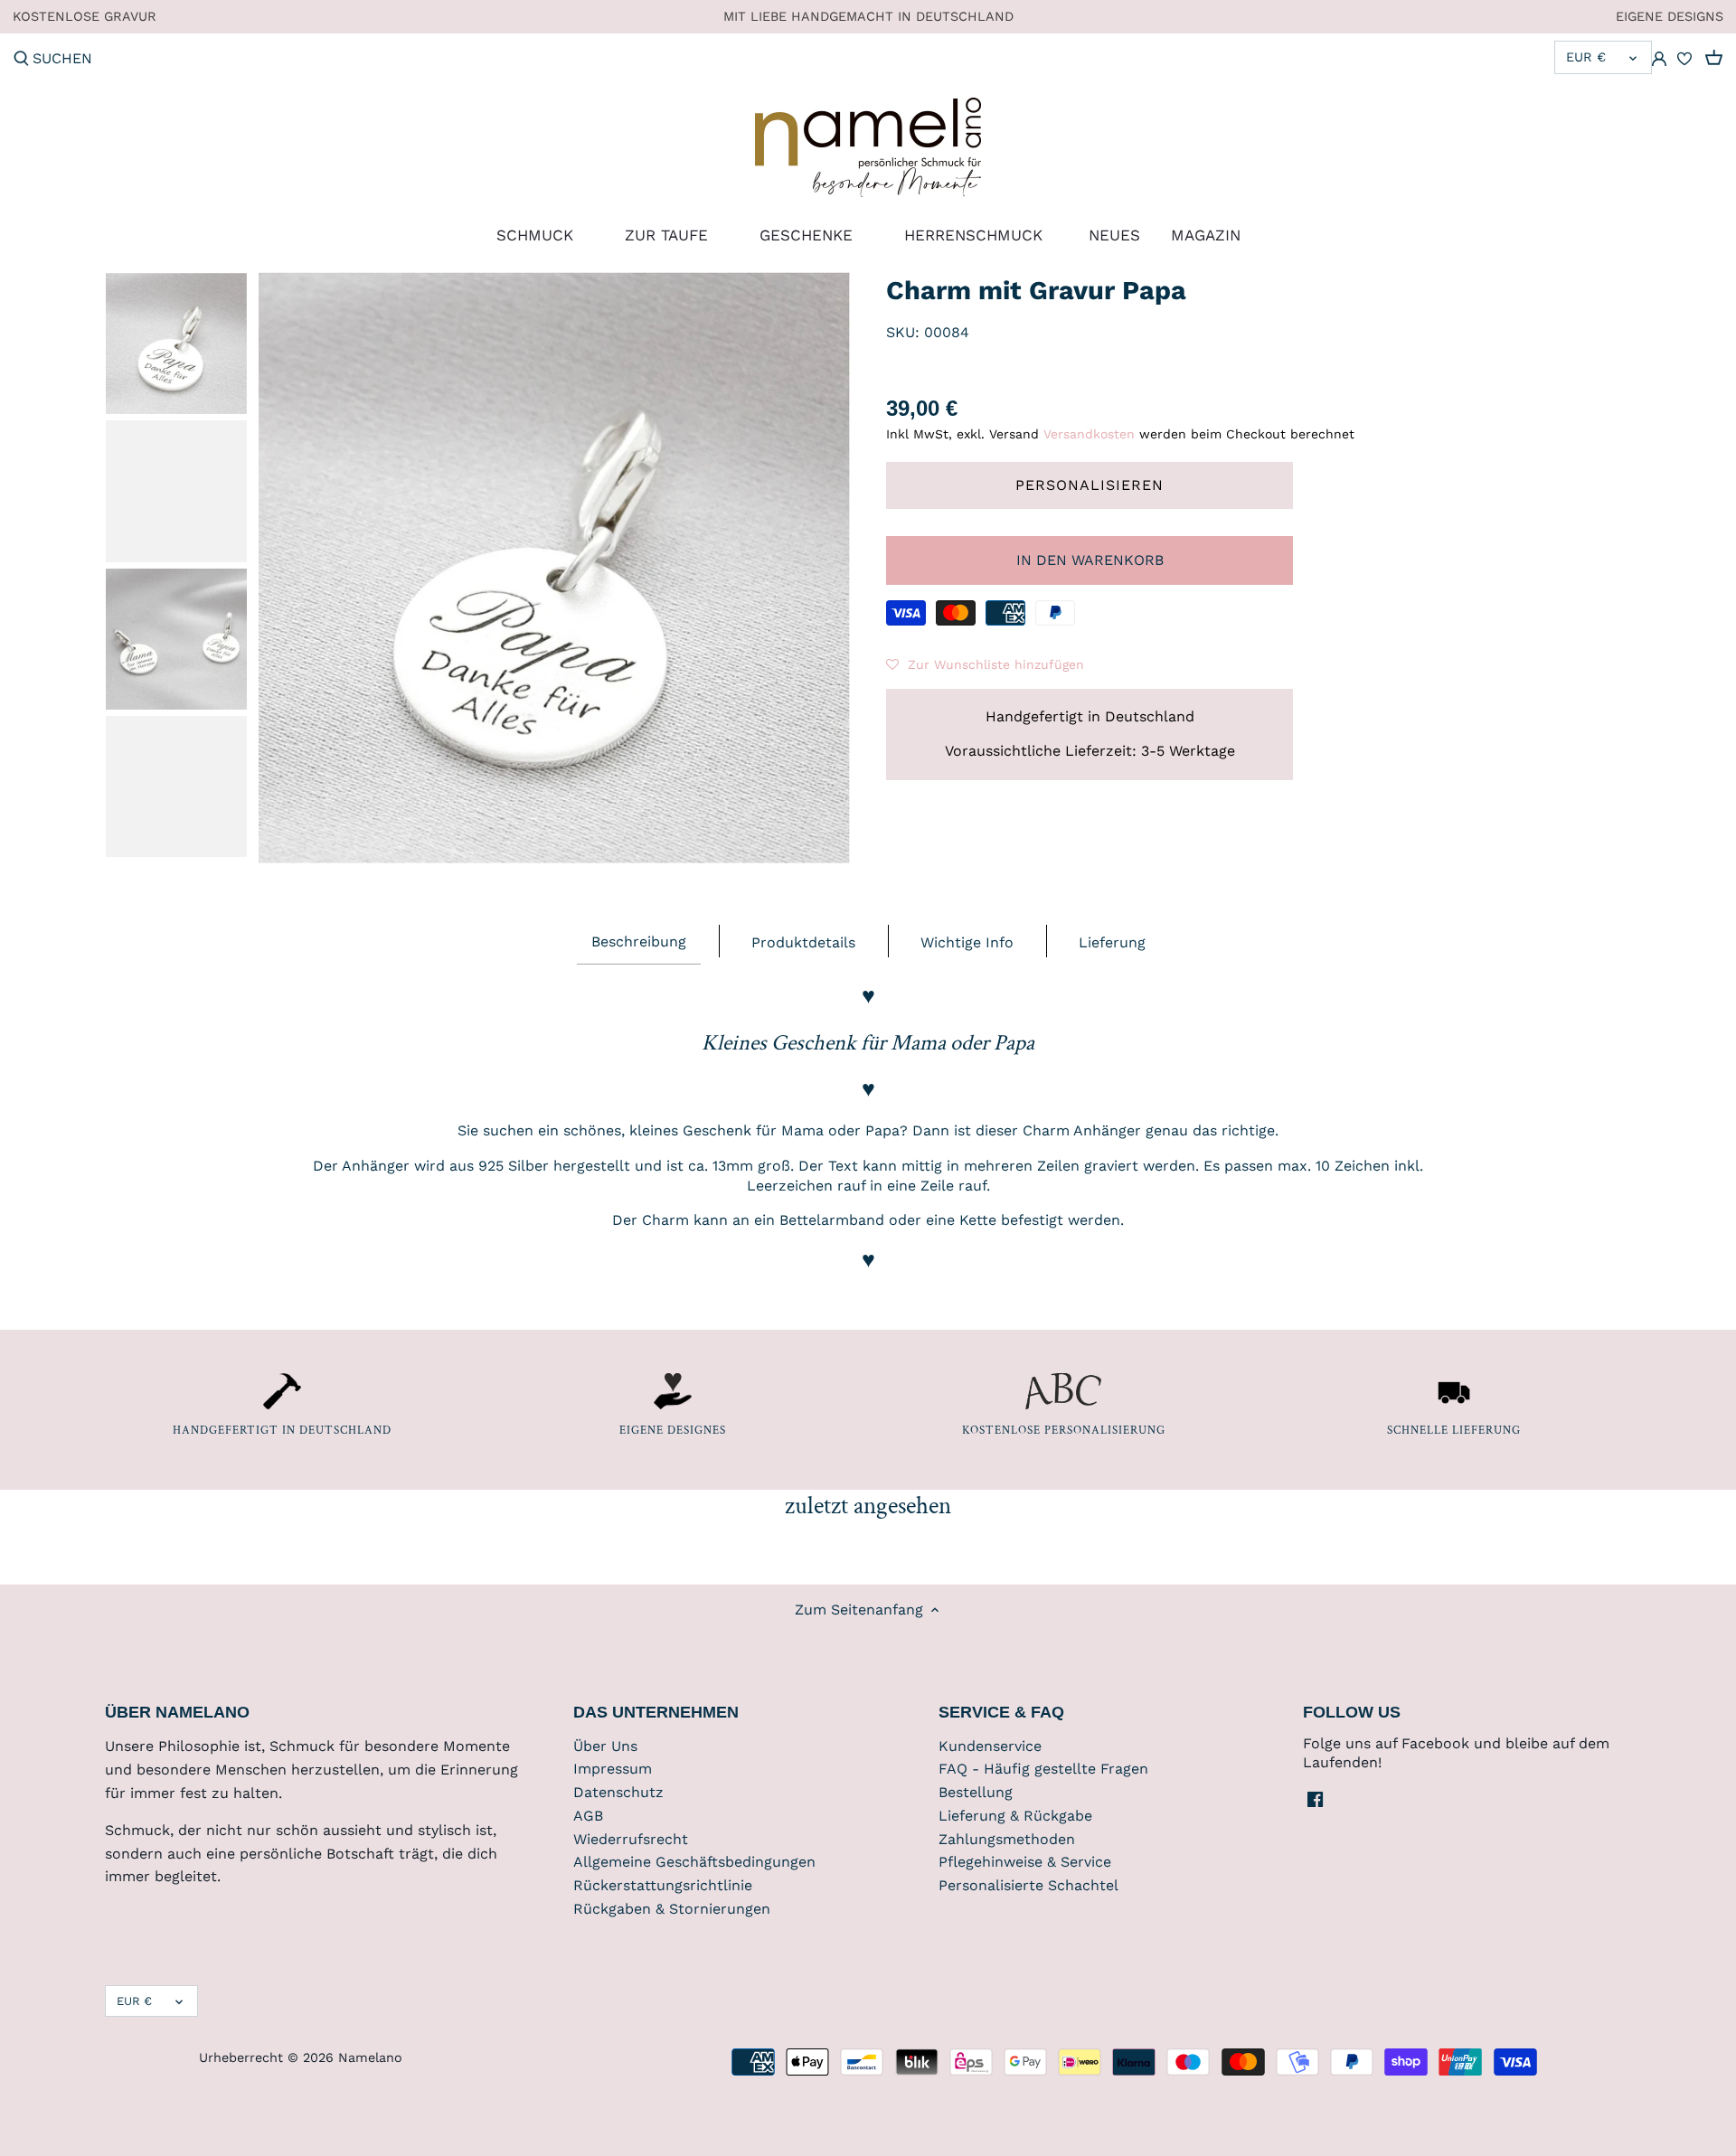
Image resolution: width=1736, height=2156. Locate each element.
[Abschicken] (21, 60)
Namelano (370, 2057)
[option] (176, 344)
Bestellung (976, 1792)
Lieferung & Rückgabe (1015, 1816)
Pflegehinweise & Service (1025, 1862)
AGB (588, 1816)
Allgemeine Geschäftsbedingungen (694, 1862)
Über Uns (605, 1746)
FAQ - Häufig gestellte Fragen (1043, 1769)
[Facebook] (1315, 1798)
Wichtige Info (967, 942)
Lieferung (1112, 942)
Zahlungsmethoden (1007, 1839)
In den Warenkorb (1090, 560)
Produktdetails (803, 942)
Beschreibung (639, 941)
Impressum (613, 1769)
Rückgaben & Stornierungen (672, 1909)
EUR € (1586, 57)
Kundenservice (990, 1746)
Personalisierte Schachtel (1028, 1885)
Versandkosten (1089, 434)
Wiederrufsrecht (631, 1839)
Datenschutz (618, 1792)
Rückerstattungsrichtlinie (663, 1885)
